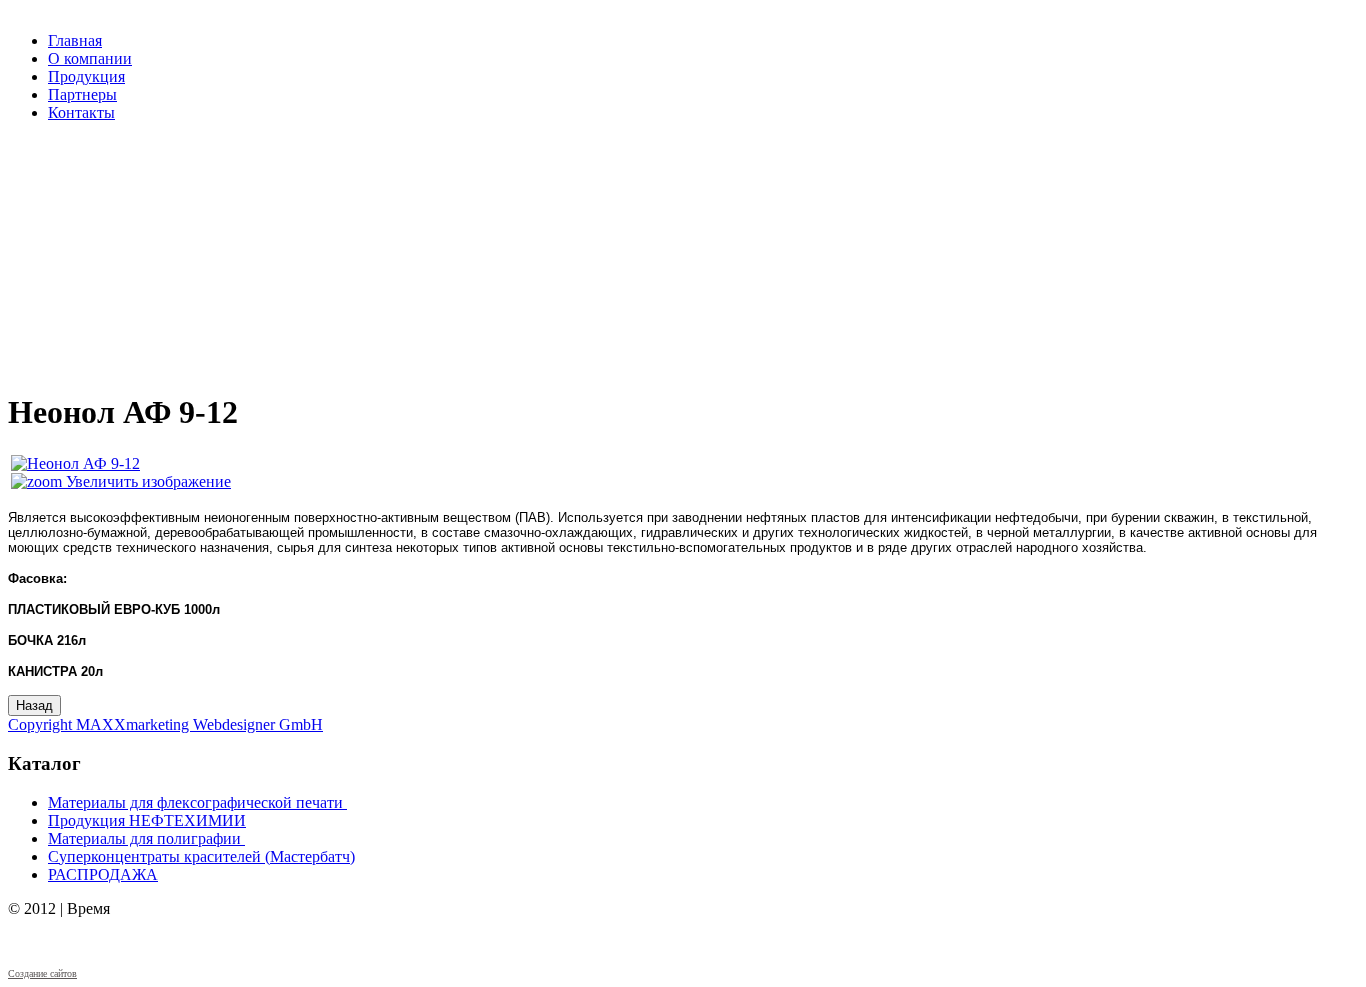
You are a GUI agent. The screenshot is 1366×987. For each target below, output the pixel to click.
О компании (90, 58)
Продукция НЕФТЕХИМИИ (147, 820)
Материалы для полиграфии (144, 838)
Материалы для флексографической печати (195, 802)
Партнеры (82, 94)
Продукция (86, 76)
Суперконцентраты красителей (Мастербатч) (201, 856)
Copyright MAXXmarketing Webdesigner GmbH (165, 724)
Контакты (81, 112)
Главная (75, 40)
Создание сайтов (42, 973)
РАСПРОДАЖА (103, 874)
